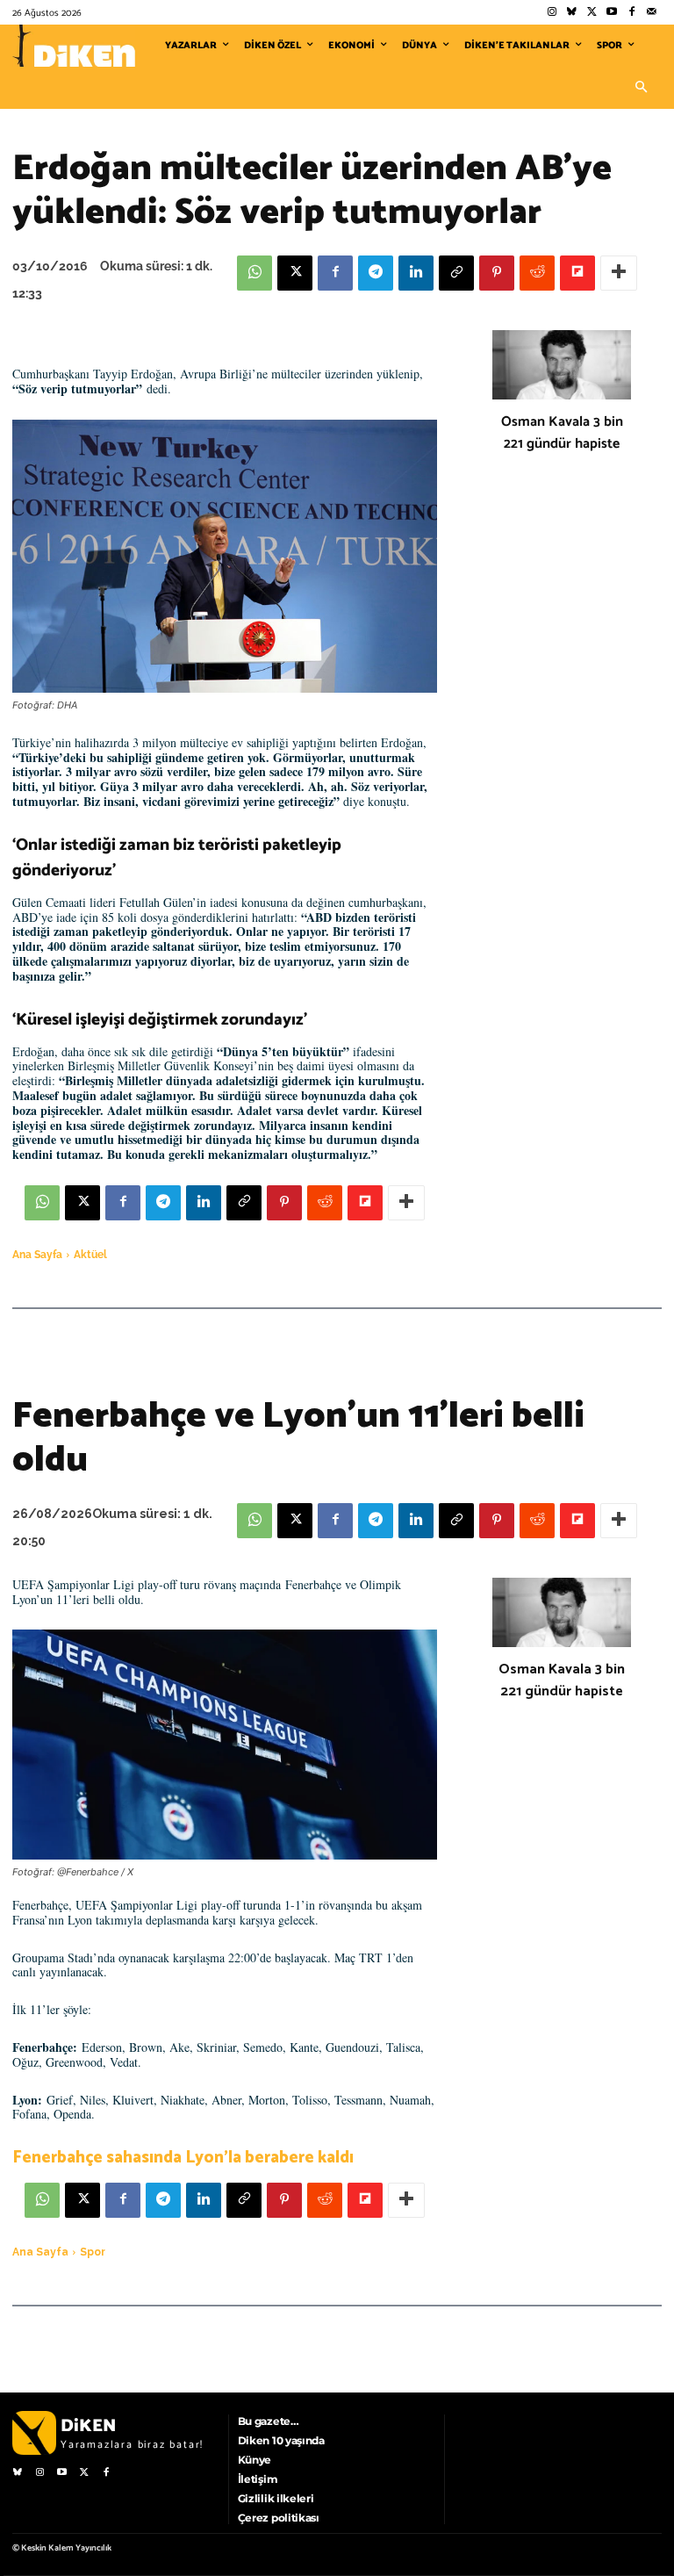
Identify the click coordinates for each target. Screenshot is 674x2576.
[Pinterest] (497, 273)
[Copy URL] (456, 273)
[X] (295, 273)
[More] (619, 273)
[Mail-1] (652, 13)
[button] (641, 88)
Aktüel (90, 1255)
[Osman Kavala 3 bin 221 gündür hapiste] (562, 365)
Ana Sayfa (37, 1255)
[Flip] (577, 273)
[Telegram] (376, 273)
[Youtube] (612, 13)
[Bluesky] (572, 13)
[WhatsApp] (255, 273)
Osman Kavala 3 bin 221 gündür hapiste (562, 433)
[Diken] (74, 46)
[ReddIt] (537, 273)
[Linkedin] (416, 273)
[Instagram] (552, 13)
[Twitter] (592, 13)
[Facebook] (631, 13)
